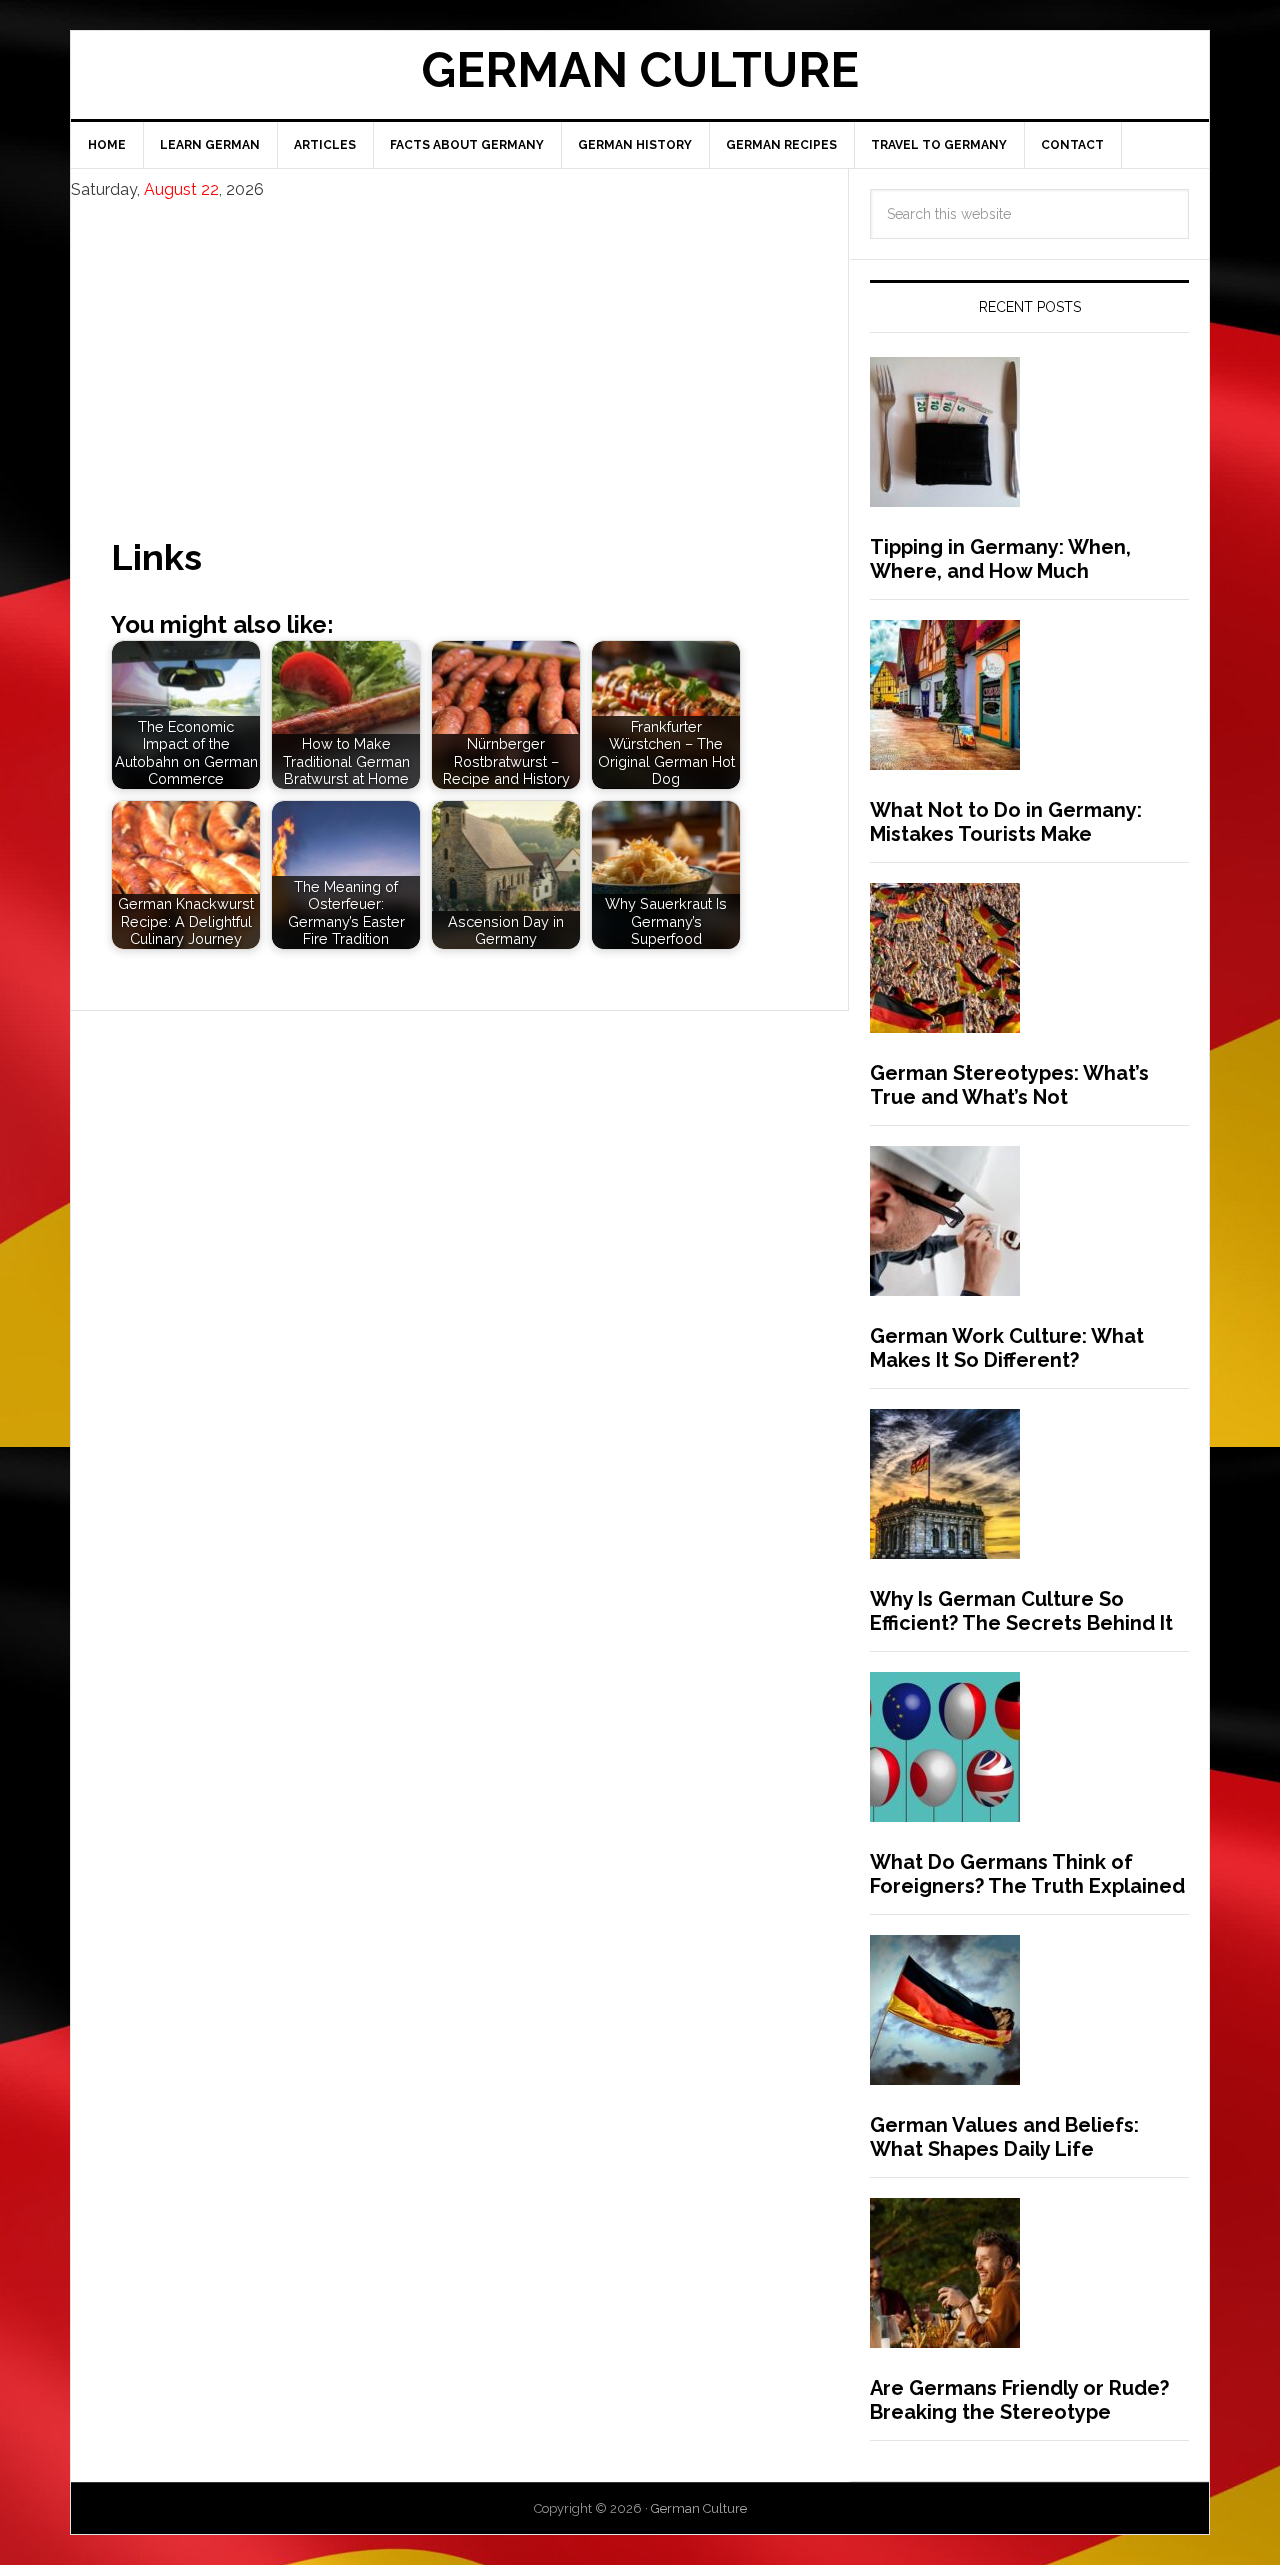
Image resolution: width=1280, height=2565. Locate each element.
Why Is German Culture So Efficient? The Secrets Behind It (1021, 1611)
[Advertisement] (459, 351)
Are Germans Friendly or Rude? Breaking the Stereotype (1019, 2400)
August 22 (181, 189)
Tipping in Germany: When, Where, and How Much (1000, 559)
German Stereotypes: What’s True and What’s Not (1009, 1085)
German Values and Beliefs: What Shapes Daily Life (1004, 2137)
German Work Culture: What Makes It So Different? (1007, 1348)
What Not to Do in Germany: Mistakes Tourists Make (1006, 822)
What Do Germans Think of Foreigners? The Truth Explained (1027, 1874)
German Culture (640, 70)
